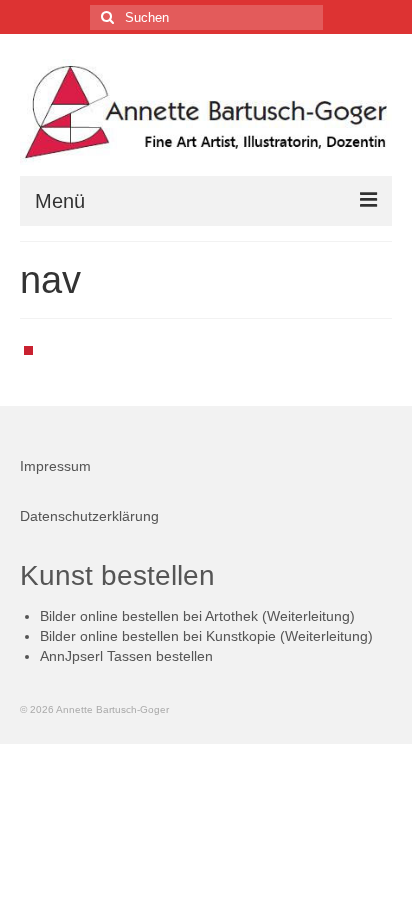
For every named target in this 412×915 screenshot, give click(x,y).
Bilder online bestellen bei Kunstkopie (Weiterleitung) (206, 636)
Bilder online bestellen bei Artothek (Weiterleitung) (197, 616)
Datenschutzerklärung (89, 516)
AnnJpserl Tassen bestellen (126, 656)
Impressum (55, 466)
